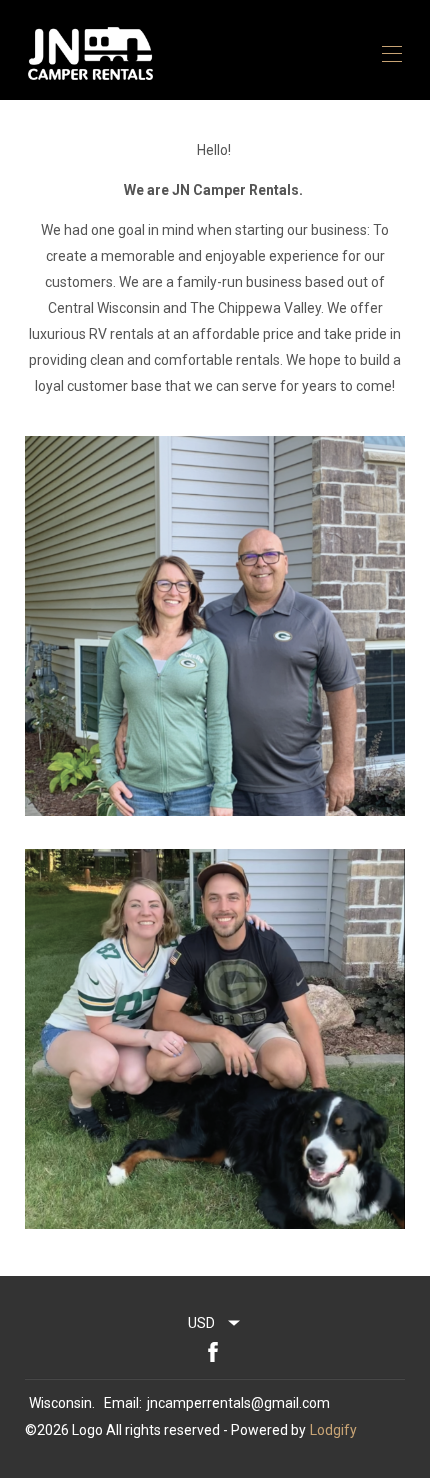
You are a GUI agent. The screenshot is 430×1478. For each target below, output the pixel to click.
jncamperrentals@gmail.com (238, 1403)
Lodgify (333, 1430)
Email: (123, 1403)
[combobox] (215, 1323)
